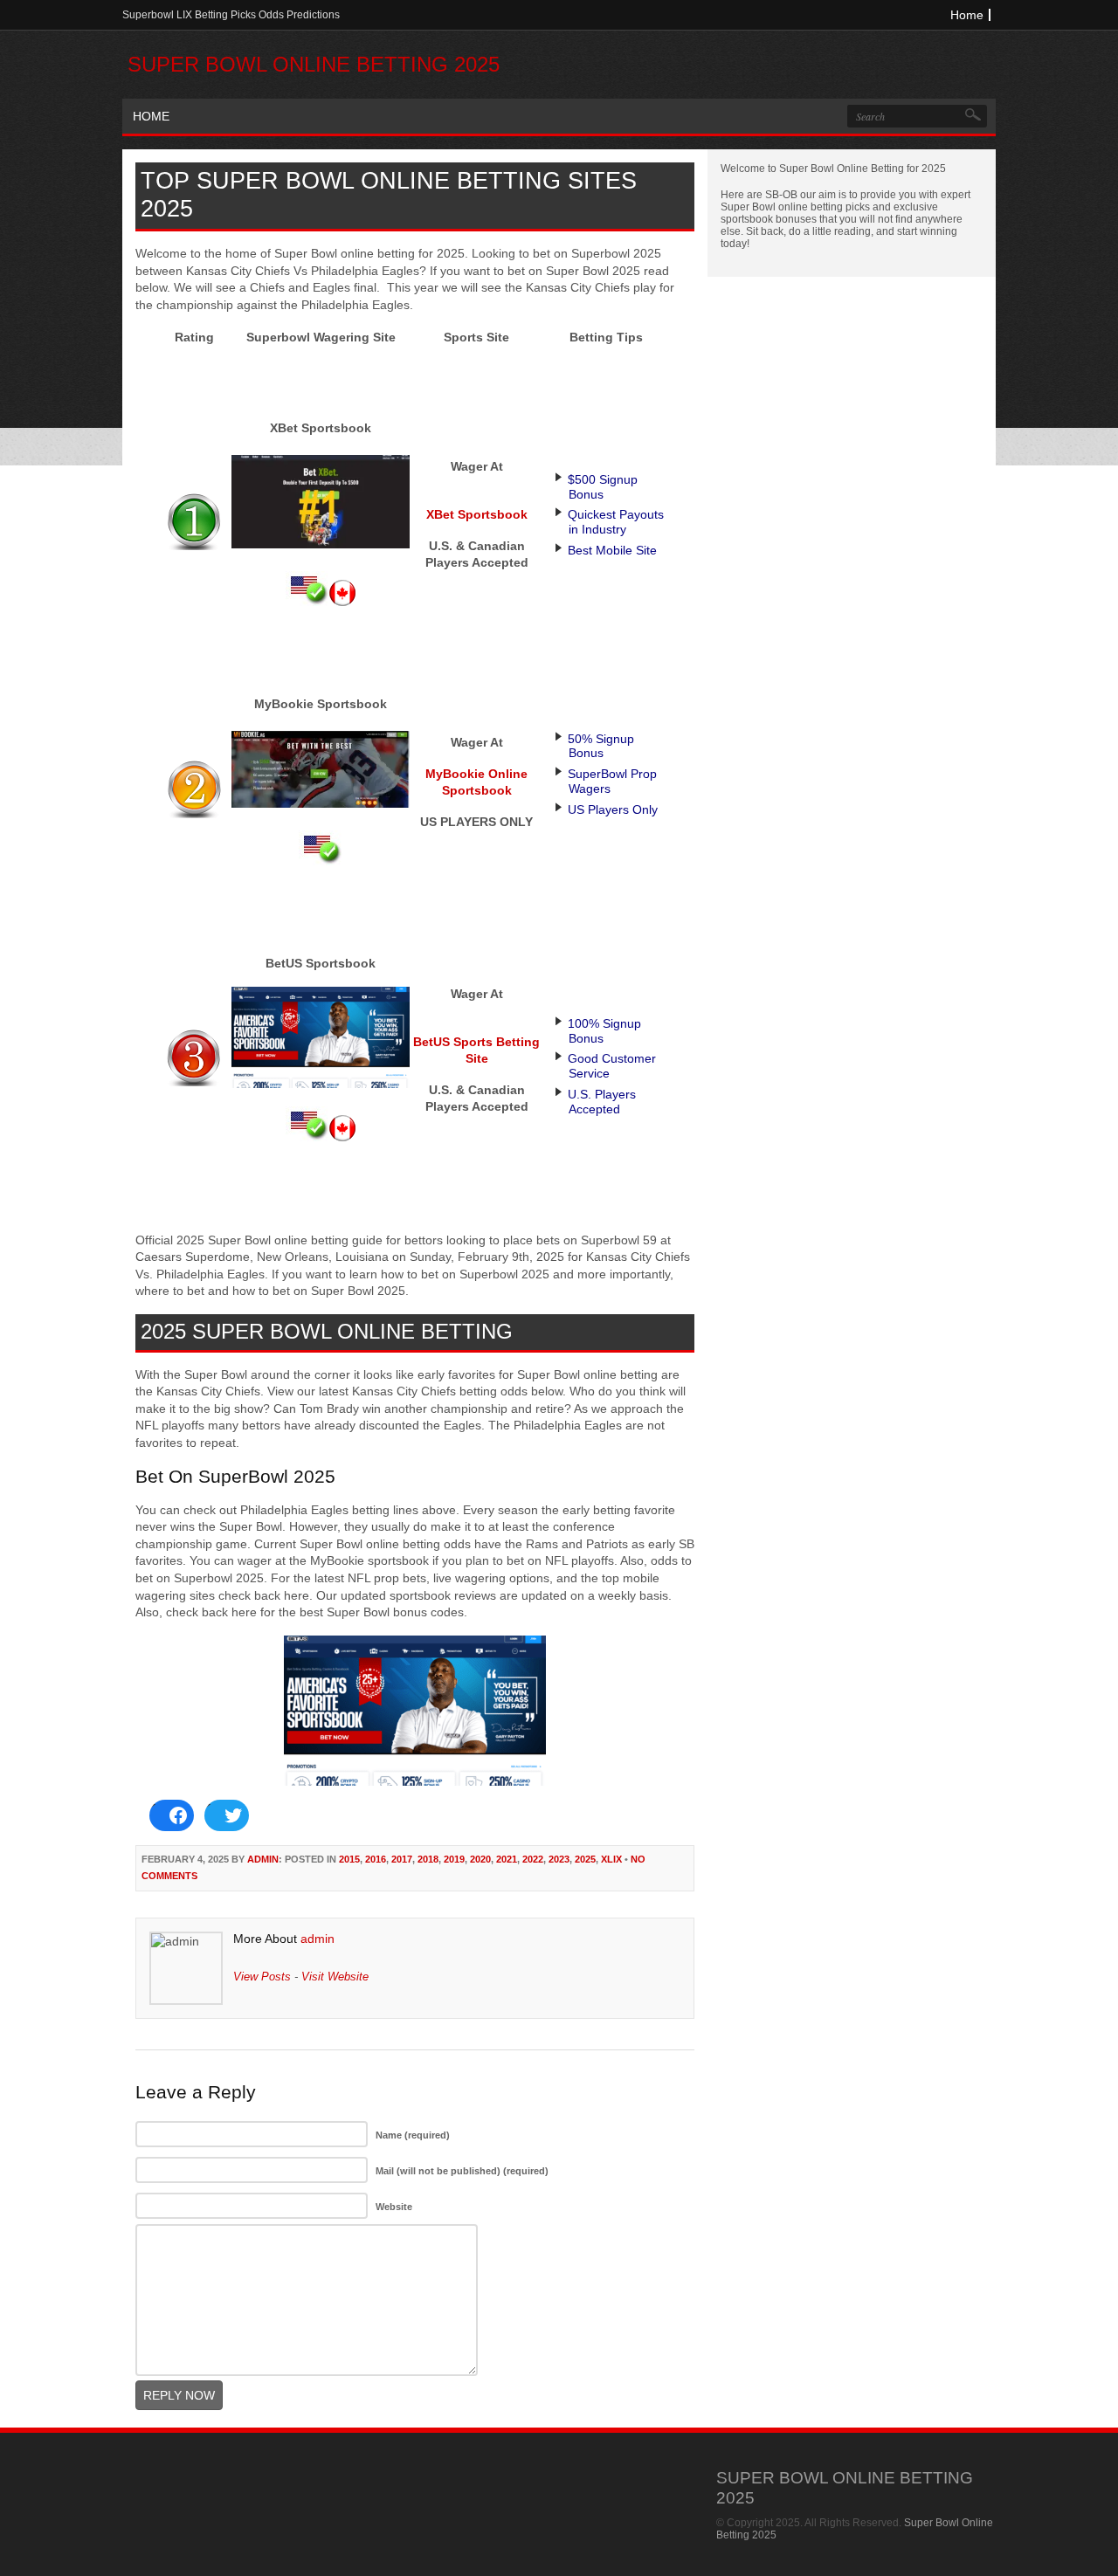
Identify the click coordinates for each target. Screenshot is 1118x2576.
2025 (585, 1859)
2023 (559, 1859)
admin (263, 1859)
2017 (402, 1859)
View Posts (262, 1977)
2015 (349, 1859)
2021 (507, 1859)
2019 (454, 1859)
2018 (428, 1859)
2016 (376, 1859)
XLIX (611, 1859)
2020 (480, 1859)
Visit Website (335, 1977)
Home (967, 15)
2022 (533, 1859)
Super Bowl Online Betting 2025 (314, 64)
